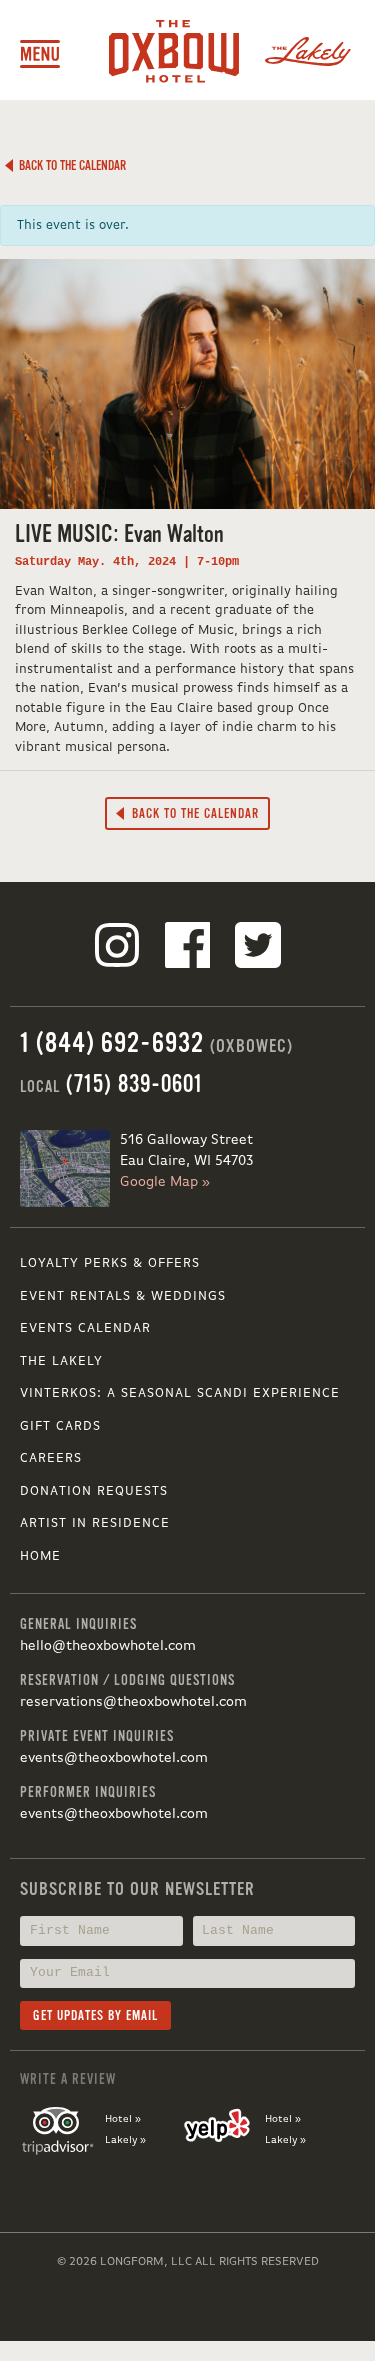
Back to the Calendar (69, 165)
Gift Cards (60, 1426)
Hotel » (123, 2119)
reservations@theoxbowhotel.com (133, 1702)
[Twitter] (258, 949)
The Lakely (61, 1361)
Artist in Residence (95, 1523)
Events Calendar (85, 1328)
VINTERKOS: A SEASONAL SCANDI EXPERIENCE (180, 1393)
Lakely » (125, 2140)
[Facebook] (188, 949)
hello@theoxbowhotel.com (108, 1646)
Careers (51, 1458)
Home (40, 1556)
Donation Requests (94, 1491)
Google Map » (165, 1182)
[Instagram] (117, 949)
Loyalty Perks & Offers (110, 1263)
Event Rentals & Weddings (123, 1296)
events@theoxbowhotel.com (114, 1758)
